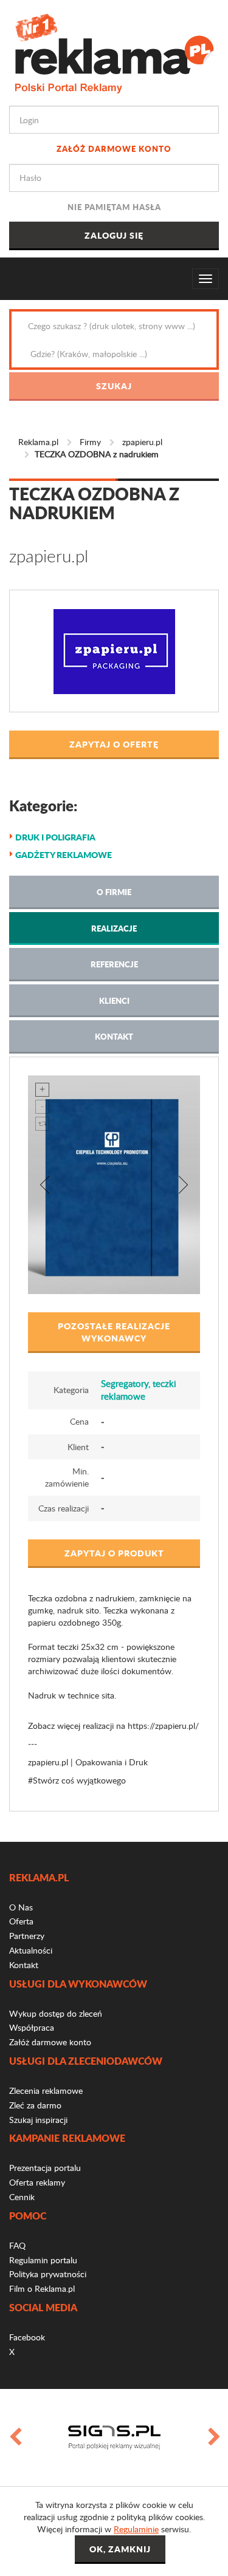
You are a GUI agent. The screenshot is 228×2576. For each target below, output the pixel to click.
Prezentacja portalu (45, 2168)
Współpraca (32, 2027)
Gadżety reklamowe (64, 854)
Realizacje (114, 928)
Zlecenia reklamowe (46, 2090)
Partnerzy (27, 1936)
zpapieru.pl (142, 442)
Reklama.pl (38, 442)
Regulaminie (136, 2529)
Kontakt (114, 1036)
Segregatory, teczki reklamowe (139, 1390)
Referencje (114, 964)
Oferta (21, 1921)
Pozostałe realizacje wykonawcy (114, 1332)
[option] (117, 2438)
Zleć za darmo (35, 2105)
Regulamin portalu (43, 2260)
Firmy (90, 442)
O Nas (21, 1907)
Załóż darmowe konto (114, 148)
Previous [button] (15, 2438)
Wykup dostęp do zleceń (56, 2013)
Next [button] (213, 2438)
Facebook (27, 2337)
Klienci (114, 1000)
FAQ (17, 2245)
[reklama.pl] (114, 51)
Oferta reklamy (37, 2182)
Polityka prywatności (48, 2274)
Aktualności (31, 1950)
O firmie (114, 892)
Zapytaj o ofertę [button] (114, 744)
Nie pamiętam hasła (114, 207)
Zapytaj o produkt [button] (114, 1553)
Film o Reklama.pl (42, 2288)
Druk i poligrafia (55, 837)
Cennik (22, 2197)
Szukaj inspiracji (38, 2120)
